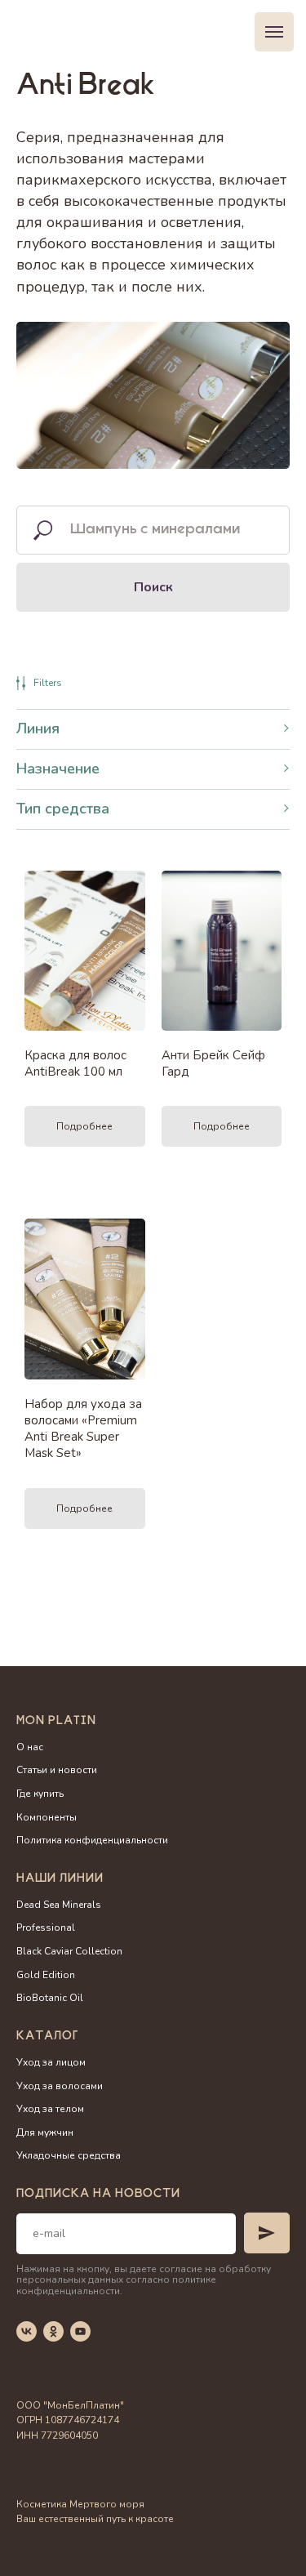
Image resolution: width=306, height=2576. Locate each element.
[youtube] (80, 2331)
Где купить (40, 1794)
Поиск (153, 587)
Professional (46, 1928)
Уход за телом (50, 2109)
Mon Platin (56, 1722)
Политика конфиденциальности (92, 1840)
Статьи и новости (57, 1770)
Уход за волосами (60, 2086)
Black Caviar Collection (69, 1951)
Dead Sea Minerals (59, 1905)
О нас (30, 1747)
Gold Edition (46, 1975)
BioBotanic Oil (50, 1998)
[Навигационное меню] (274, 32)
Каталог (47, 2037)
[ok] (53, 2331)
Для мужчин (45, 2133)
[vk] (27, 2331)
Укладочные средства (69, 2155)
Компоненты (47, 1817)
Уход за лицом (51, 2062)
